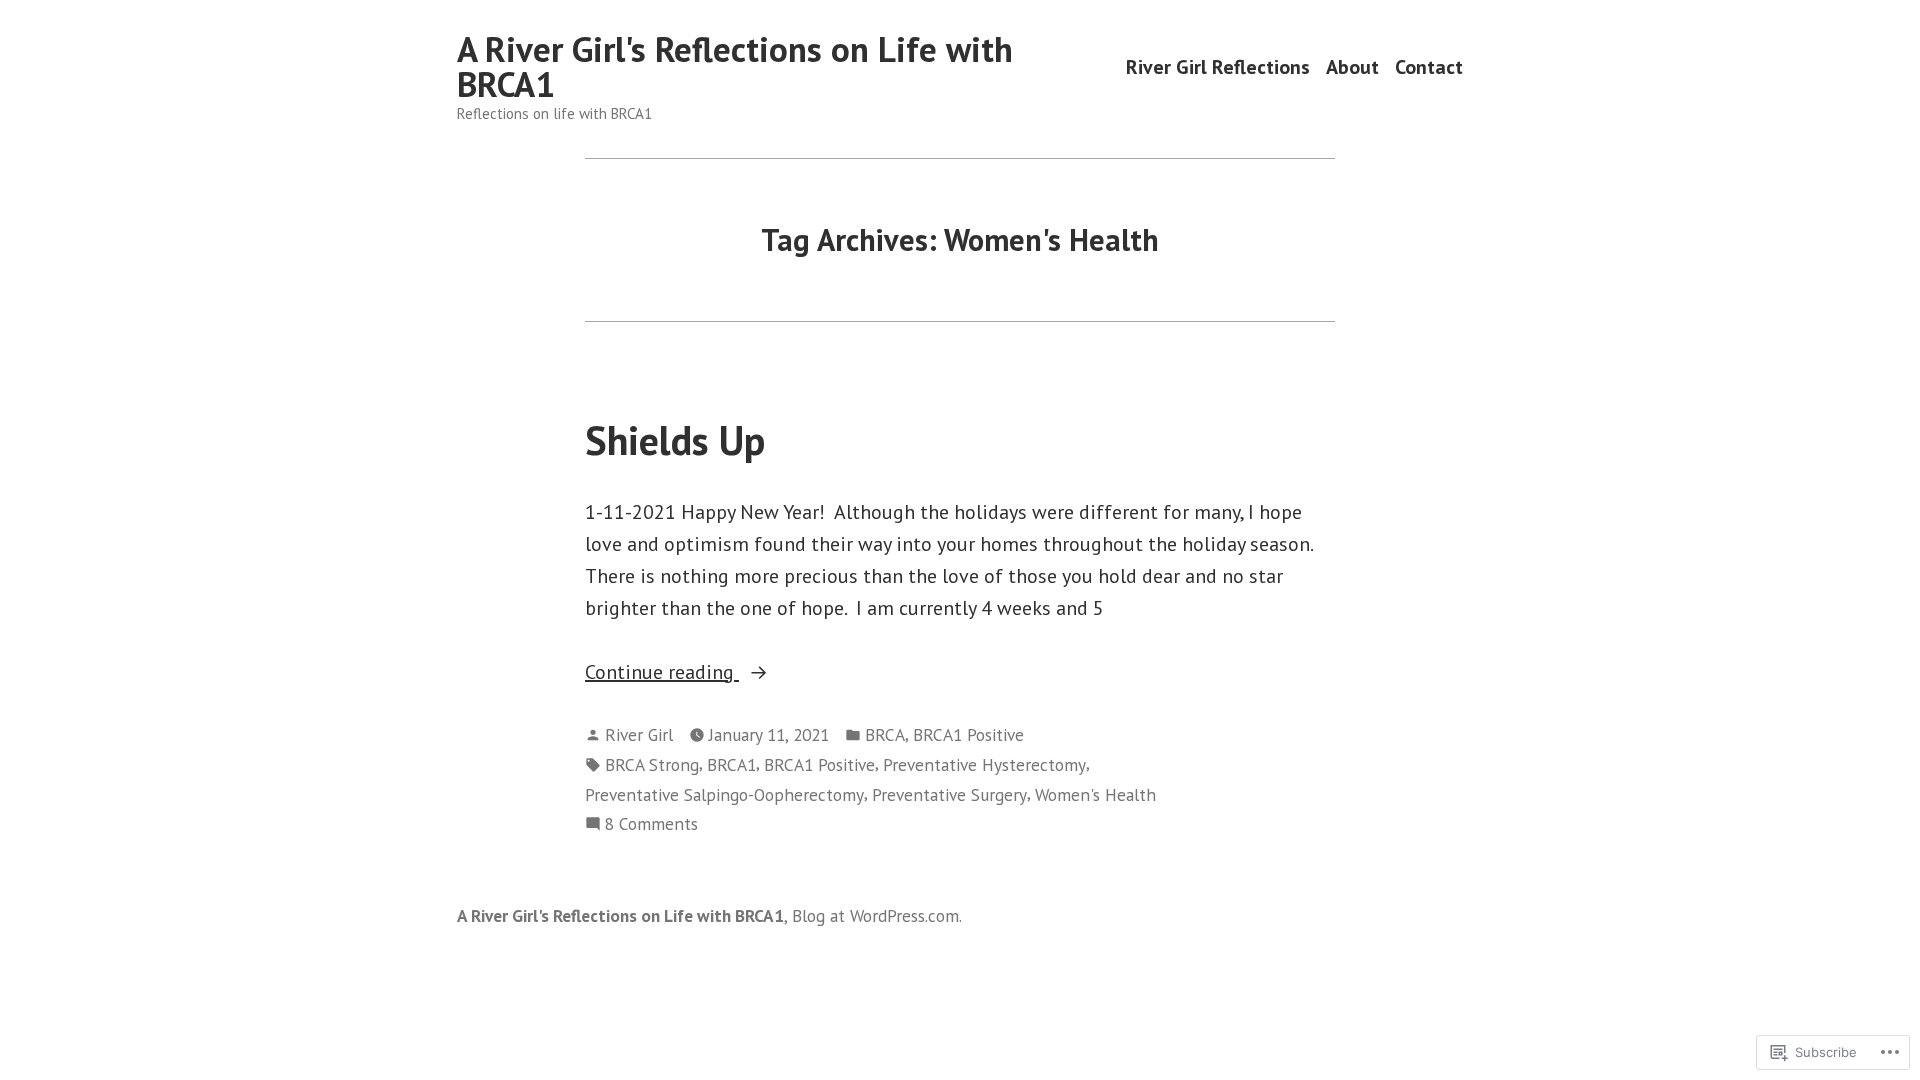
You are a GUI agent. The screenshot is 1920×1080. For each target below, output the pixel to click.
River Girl (639, 734)
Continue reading (662, 673)
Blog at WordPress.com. (877, 915)
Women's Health (1095, 794)
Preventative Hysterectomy (984, 764)
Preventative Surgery (949, 794)
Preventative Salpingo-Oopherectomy (724, 794)
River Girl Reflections (1218, 66)
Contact (1429, 66)
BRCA (885, 734)
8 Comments (651, 824)
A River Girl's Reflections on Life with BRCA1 (735, 66)
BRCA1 (731, 764)
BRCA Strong (652, 764)
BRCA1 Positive (968, 734)
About (1352, 66)
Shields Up (675, 440)
